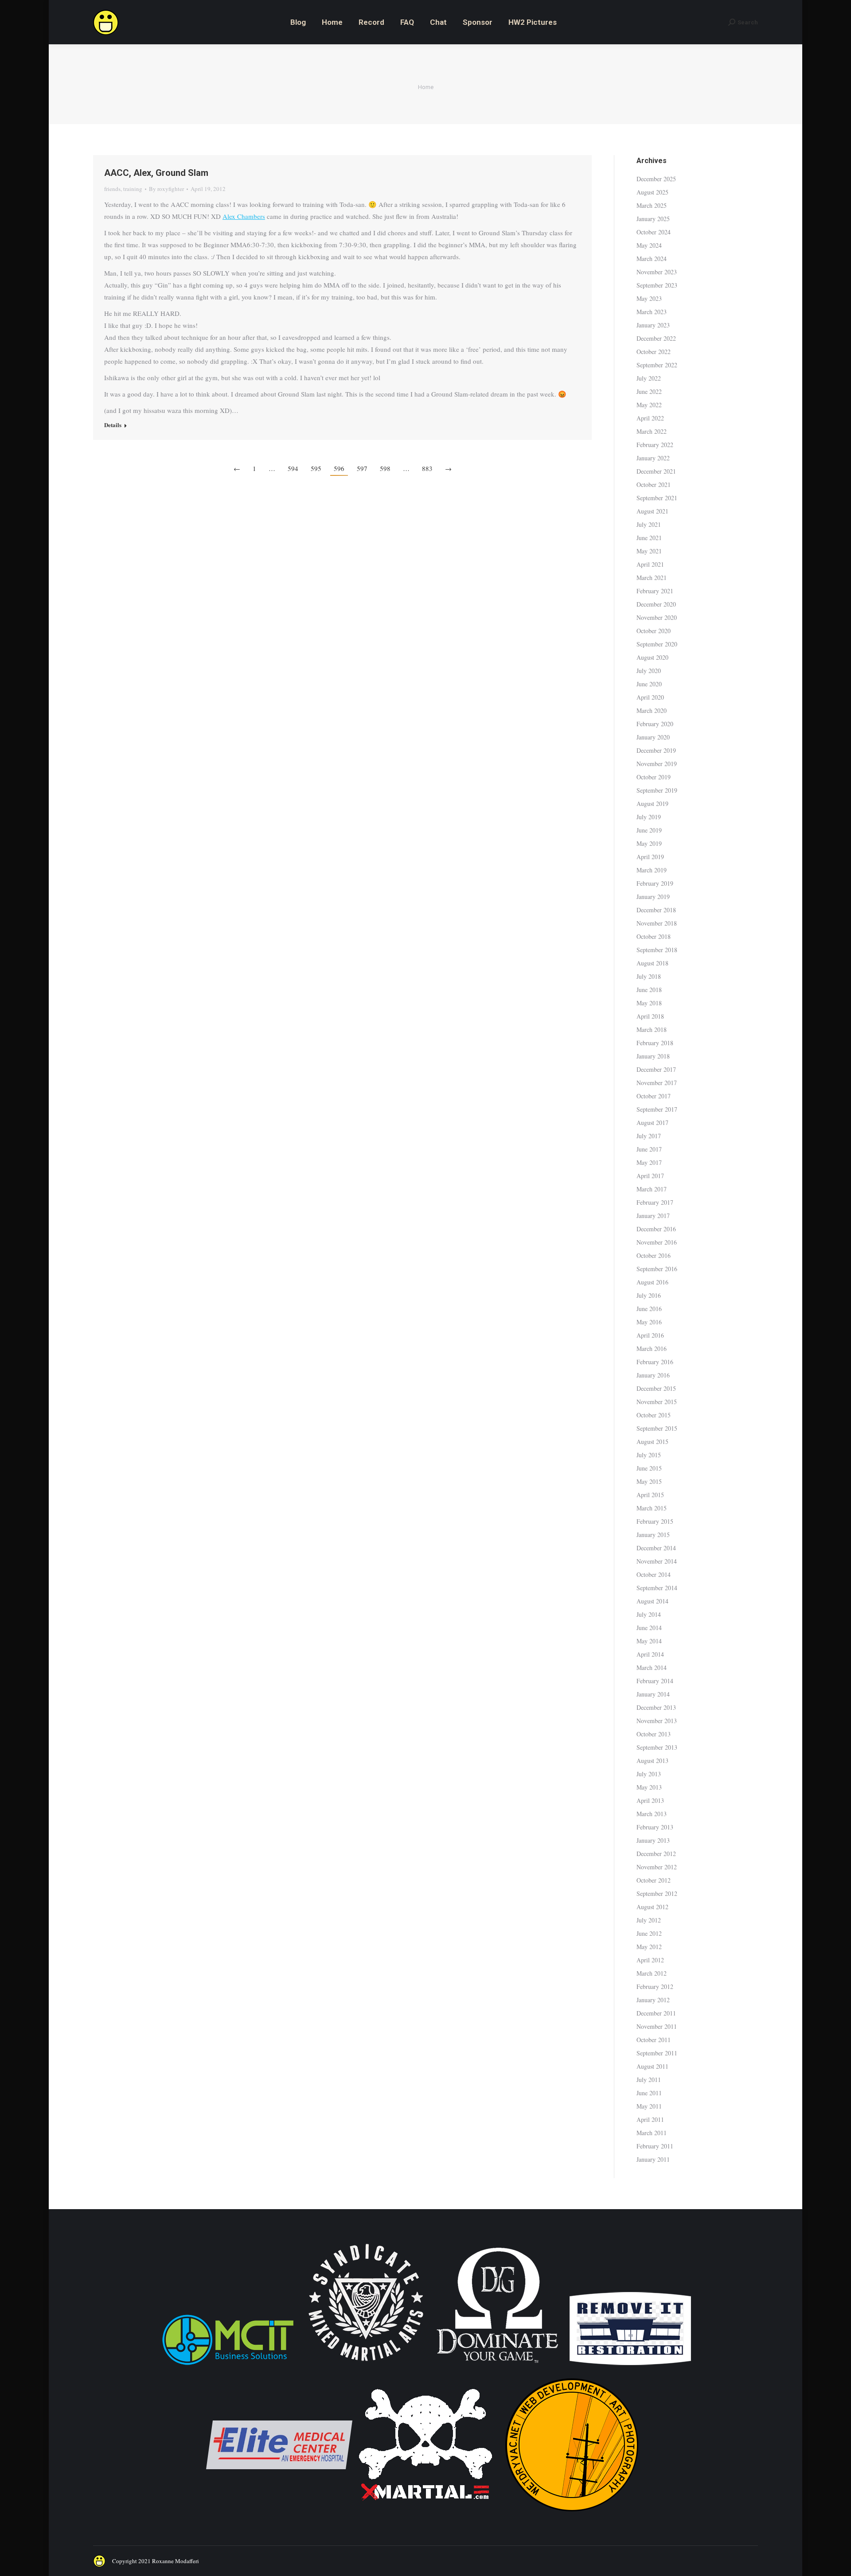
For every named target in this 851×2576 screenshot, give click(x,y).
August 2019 (652, 804)
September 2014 (657, 1588)
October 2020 (654, 631)
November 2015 (657, 1402)
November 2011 (657, 2026)
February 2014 (655, 1681)
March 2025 (652, 205)
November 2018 (657, 923)
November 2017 (657, 1083)
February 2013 (655, 1827)
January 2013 (653, 1840)
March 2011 (652, 2133)
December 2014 (656, 1548)
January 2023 (653, 325)
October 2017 (654, 1096)
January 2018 (653, 1056)
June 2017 (649, 1149)
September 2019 (657, 790)
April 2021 (650, 564)
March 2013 (652, 1814)
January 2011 (653, 2159)
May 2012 (649, 1947)
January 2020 (653, 737)
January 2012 (653, 2000)
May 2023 (649, 298)
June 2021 (649, 538)
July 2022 (649, 378)
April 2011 (650, 2119)
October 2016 (654, 1255)
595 (316, 468)
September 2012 (657, 1893)
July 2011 (649, 2080)
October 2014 (654, 1574)
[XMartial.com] (425, 2516)
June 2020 (649, 684)
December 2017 (656, 1069)
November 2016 (657, 1242)
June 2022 (649, 391)
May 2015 (649, 1481)
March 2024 (652, 259)
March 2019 (652, 870)
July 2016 (649, 1295)
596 (339, 468)
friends (112, 189)
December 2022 (656, 338)
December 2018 (656, 910)
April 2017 (650, 1176)
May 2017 (649, 1162)
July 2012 (649, 1920)
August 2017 (652, 1123)
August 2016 (652, 1282)
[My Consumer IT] (228, 2366)
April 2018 (650, 1016)
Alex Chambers (244, 216)
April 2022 (650, 418)
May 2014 (649, 1641)
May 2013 (649, 1787)
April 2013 (650, 1800)
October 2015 (654, 1415)
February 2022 (655, 445)
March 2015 (652, 1508)
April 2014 (650, 1654)
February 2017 (655, 1202)
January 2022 (653, 458)
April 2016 (650, 1335)
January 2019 (653, 897)
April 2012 (650, 1960)
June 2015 (649, 1468)
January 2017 (653, 1216)
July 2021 (649, 524)
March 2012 (652, 1973)
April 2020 (650, 697)
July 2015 (649, 1455)
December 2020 (656, 604)
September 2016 (657, 1269)
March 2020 (652, 710)
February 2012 (655, 1986)
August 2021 (652, 511)
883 (427, 468)
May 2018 (649, 1003)
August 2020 (652, 657)
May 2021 (649, 551)
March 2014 (652, 1667)
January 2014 (653, 1694)
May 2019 (649, 843)
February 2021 (655, 591)
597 (362, 468)
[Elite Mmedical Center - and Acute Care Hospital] (279, 2516)
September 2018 (657, 950)
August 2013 (652, 1761)
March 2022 (652, 431)
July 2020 (649, 671)
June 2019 (649, 830)
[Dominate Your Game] (497, 2366)
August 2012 (652, 1907)
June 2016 (649, 1309)
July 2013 (649, 1774)
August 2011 (652, 2066)
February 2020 (655, 724)
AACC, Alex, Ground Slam (156, 173)
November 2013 (657, 1721)
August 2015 (652, 1442)
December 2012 (656, 1854)
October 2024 (654, 232)
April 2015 (650, 1495)
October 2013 (654, 1734)
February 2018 (655, 1043)
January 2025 (653, 219)
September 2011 (657, 2053)
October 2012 (654, 1880)
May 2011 (649, 2106)
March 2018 (652, 1029)
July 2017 (649, 1136)
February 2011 (655, 2146)
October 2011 (654, 2040)
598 (385, 468)
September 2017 (657, 1109)
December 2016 (656, 1229)
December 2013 (656, 1707)
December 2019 (656, 750)
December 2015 (656, 1388)
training (133, 189)
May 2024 (649, 245)
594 (293, 468)
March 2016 (652, 1348)
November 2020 (657, 617)
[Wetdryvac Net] (572, 2516)
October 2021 (654, 484)
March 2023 (652, 312)
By (166, 189)
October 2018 (654, 936)
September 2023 (657, 285)
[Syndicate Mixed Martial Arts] (366, 2366)
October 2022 (654, 352)
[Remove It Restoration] (630, 2366)
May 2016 (649, 1322)
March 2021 (652, 578)
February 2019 (655, 883)
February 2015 (655, 1521)
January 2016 (653, 1375)
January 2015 (653, 1535)
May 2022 (649, 405)
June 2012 (649, 1933)
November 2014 (657, 1561)
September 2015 (657, 1428)
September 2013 (657, 1747)
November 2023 (657, 272)
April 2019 (650, 857)
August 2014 (652, 1601)
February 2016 (655, 1362)
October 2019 (654, 777)
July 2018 (649, 976)
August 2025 (652, 192)
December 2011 (656, 2013)
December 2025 (656, 179)
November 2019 (657, 764)
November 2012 (657, 1867)
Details (113, 425)
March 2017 (652, 1189)
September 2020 (657, 644)
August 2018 (652, 963)
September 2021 (657, 498)
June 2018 (649, 990)
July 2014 (649, 1614)
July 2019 (649, 817)
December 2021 (656, 471)
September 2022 (657, 365)
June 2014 (649, 1628)
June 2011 (649, 2093)
